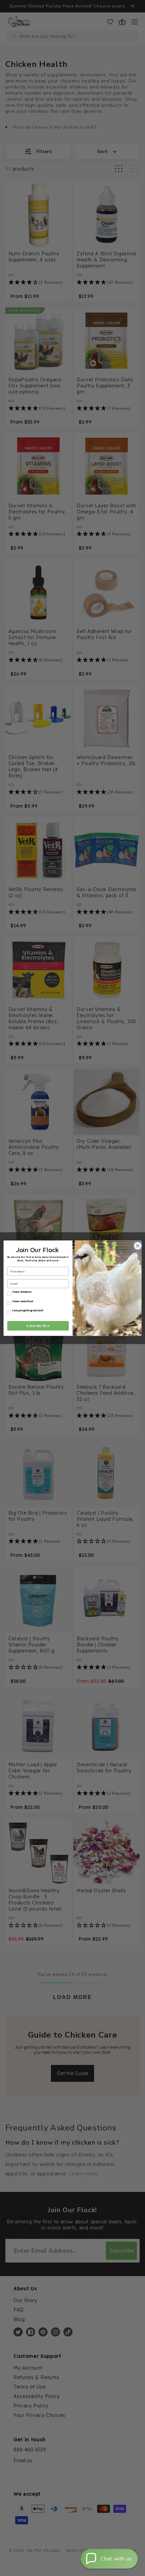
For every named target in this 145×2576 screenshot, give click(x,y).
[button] (109, 2559)
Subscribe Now (38, 1325)
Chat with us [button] (116, 2559)
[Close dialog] (137, 1246)
